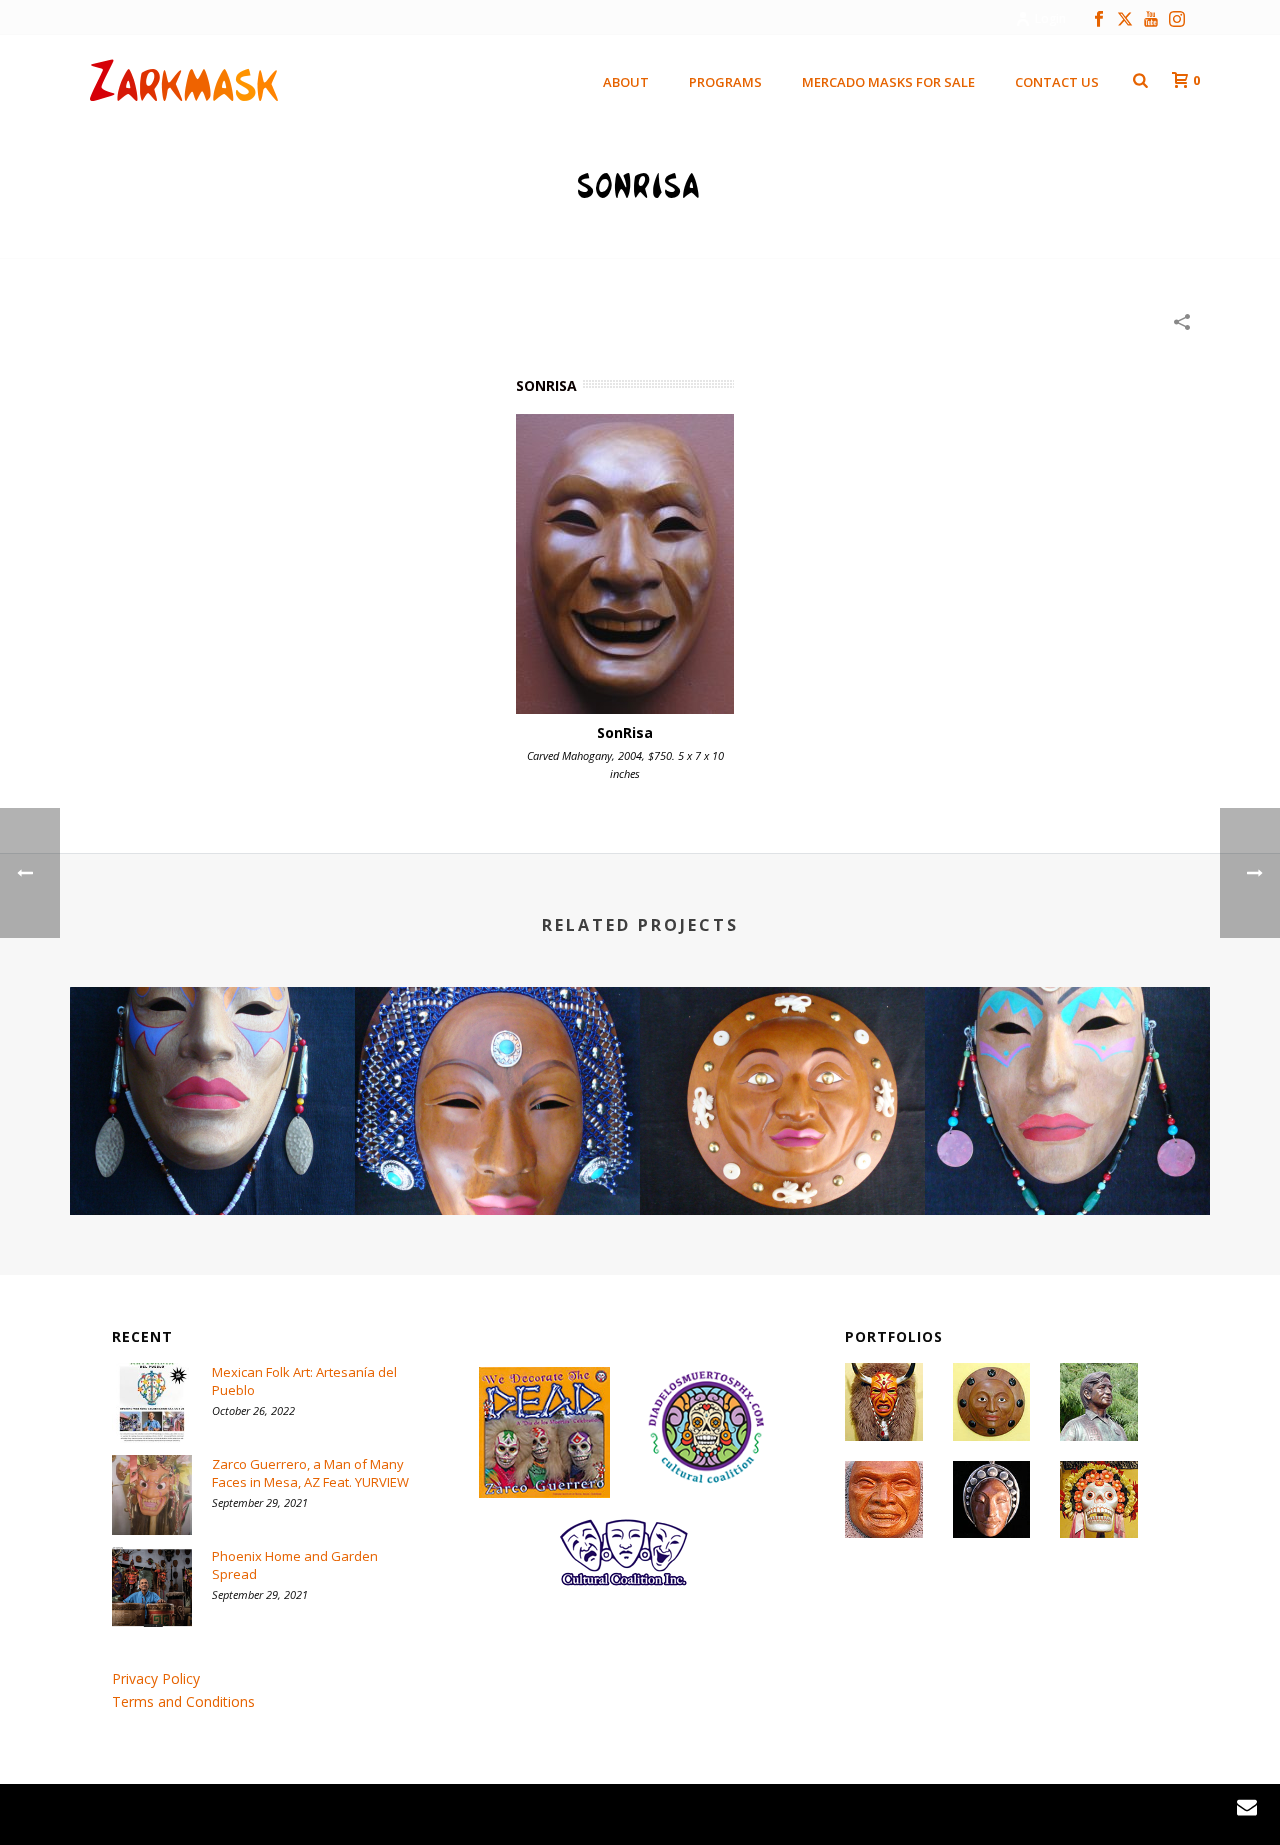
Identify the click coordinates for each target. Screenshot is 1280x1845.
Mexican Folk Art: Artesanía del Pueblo (304, 1381)
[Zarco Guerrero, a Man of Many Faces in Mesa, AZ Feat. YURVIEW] (152, 1495)
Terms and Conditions (183, 1701)
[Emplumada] (1067, 1066)
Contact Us (1057, 82)
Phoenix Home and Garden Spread (295, 1565)
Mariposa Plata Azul (498, 1161)
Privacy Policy (156, 1678)
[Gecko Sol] (782, 1066)
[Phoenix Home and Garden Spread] (152, 1587)
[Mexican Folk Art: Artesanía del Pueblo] (152, 1403)
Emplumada (1067, 1161)
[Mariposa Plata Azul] (497, 1066)
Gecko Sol (783, 1161)
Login (1050, 18)
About (626, 82)
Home (981, 239)
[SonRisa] (625, 564)
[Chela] (212, 1066)
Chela (213, 1161)
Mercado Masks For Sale (888, 82)
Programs (725, 82)
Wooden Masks (1062, 239)
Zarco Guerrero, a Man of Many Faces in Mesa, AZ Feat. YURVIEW (310, 1473)
